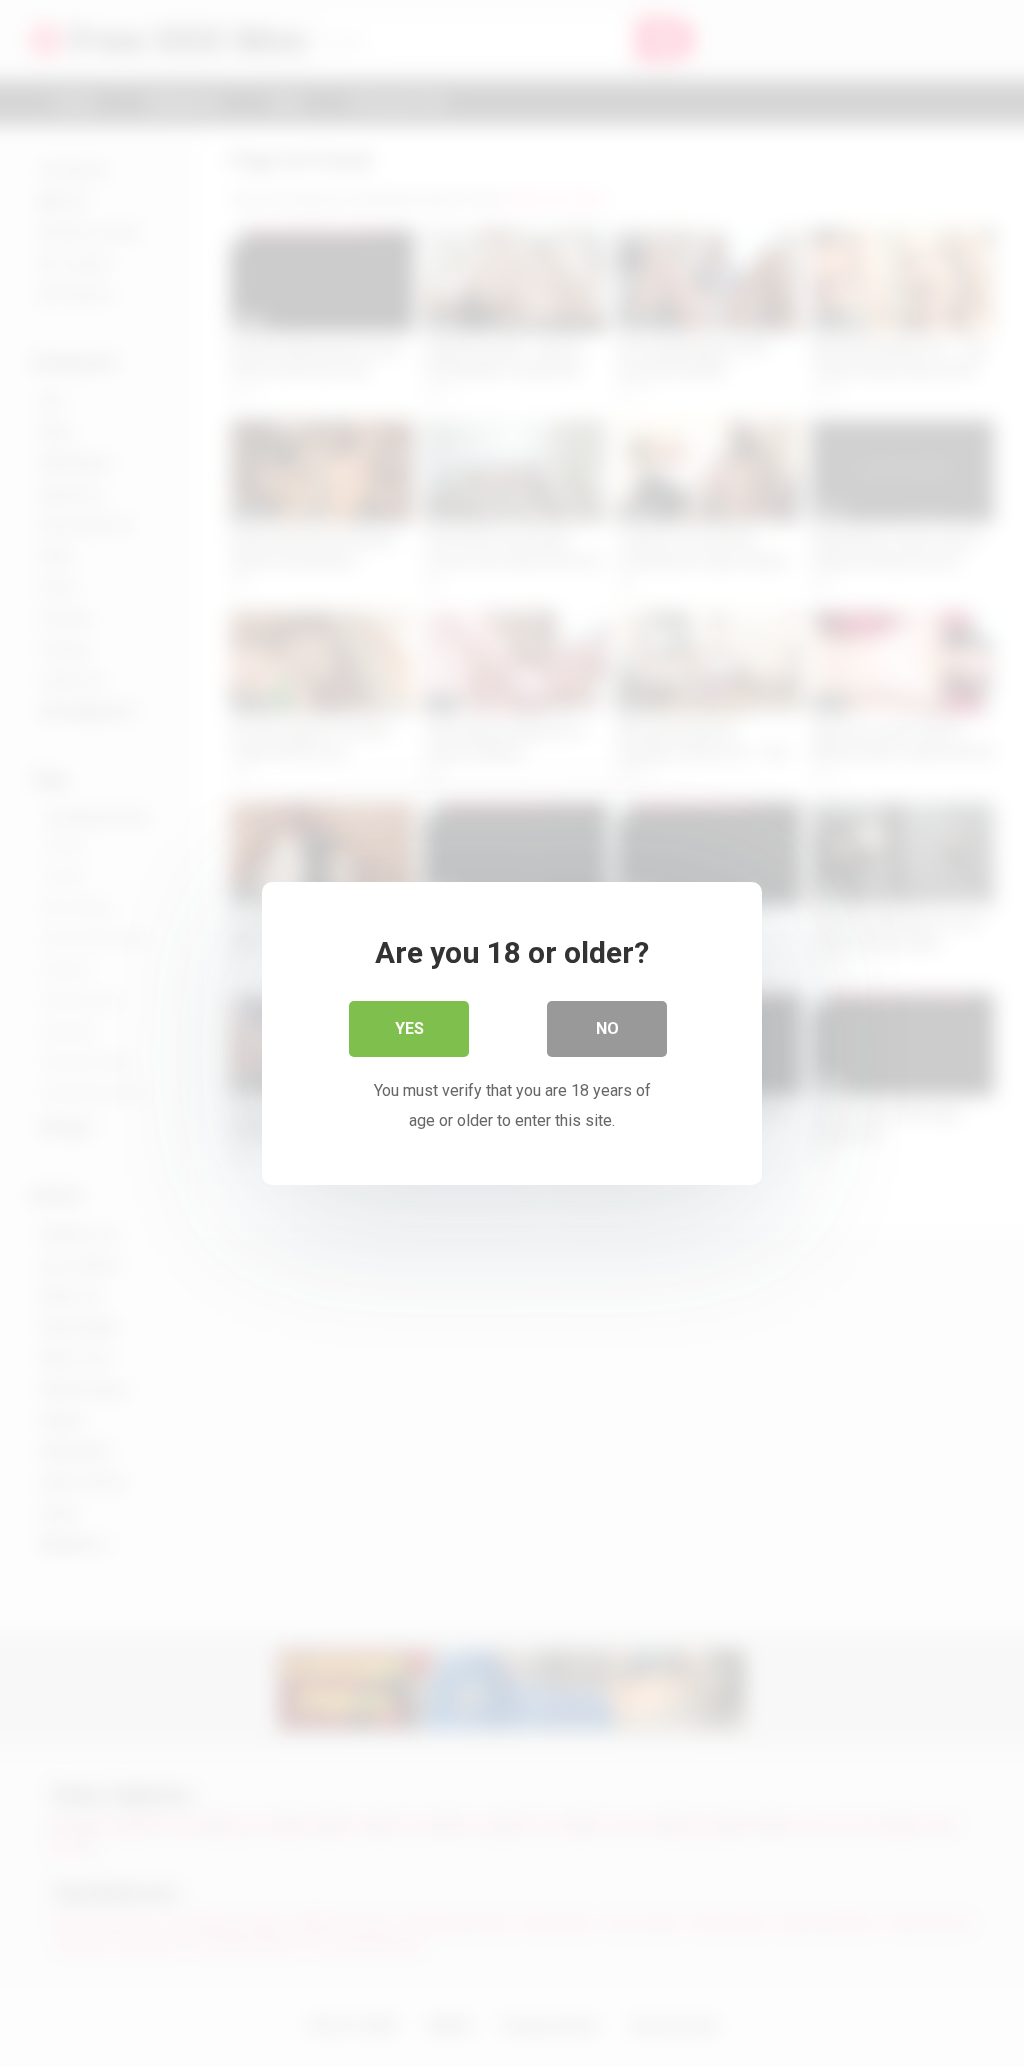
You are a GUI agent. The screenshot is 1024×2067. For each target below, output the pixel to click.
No (607, 1028)
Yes (409, 1028)
